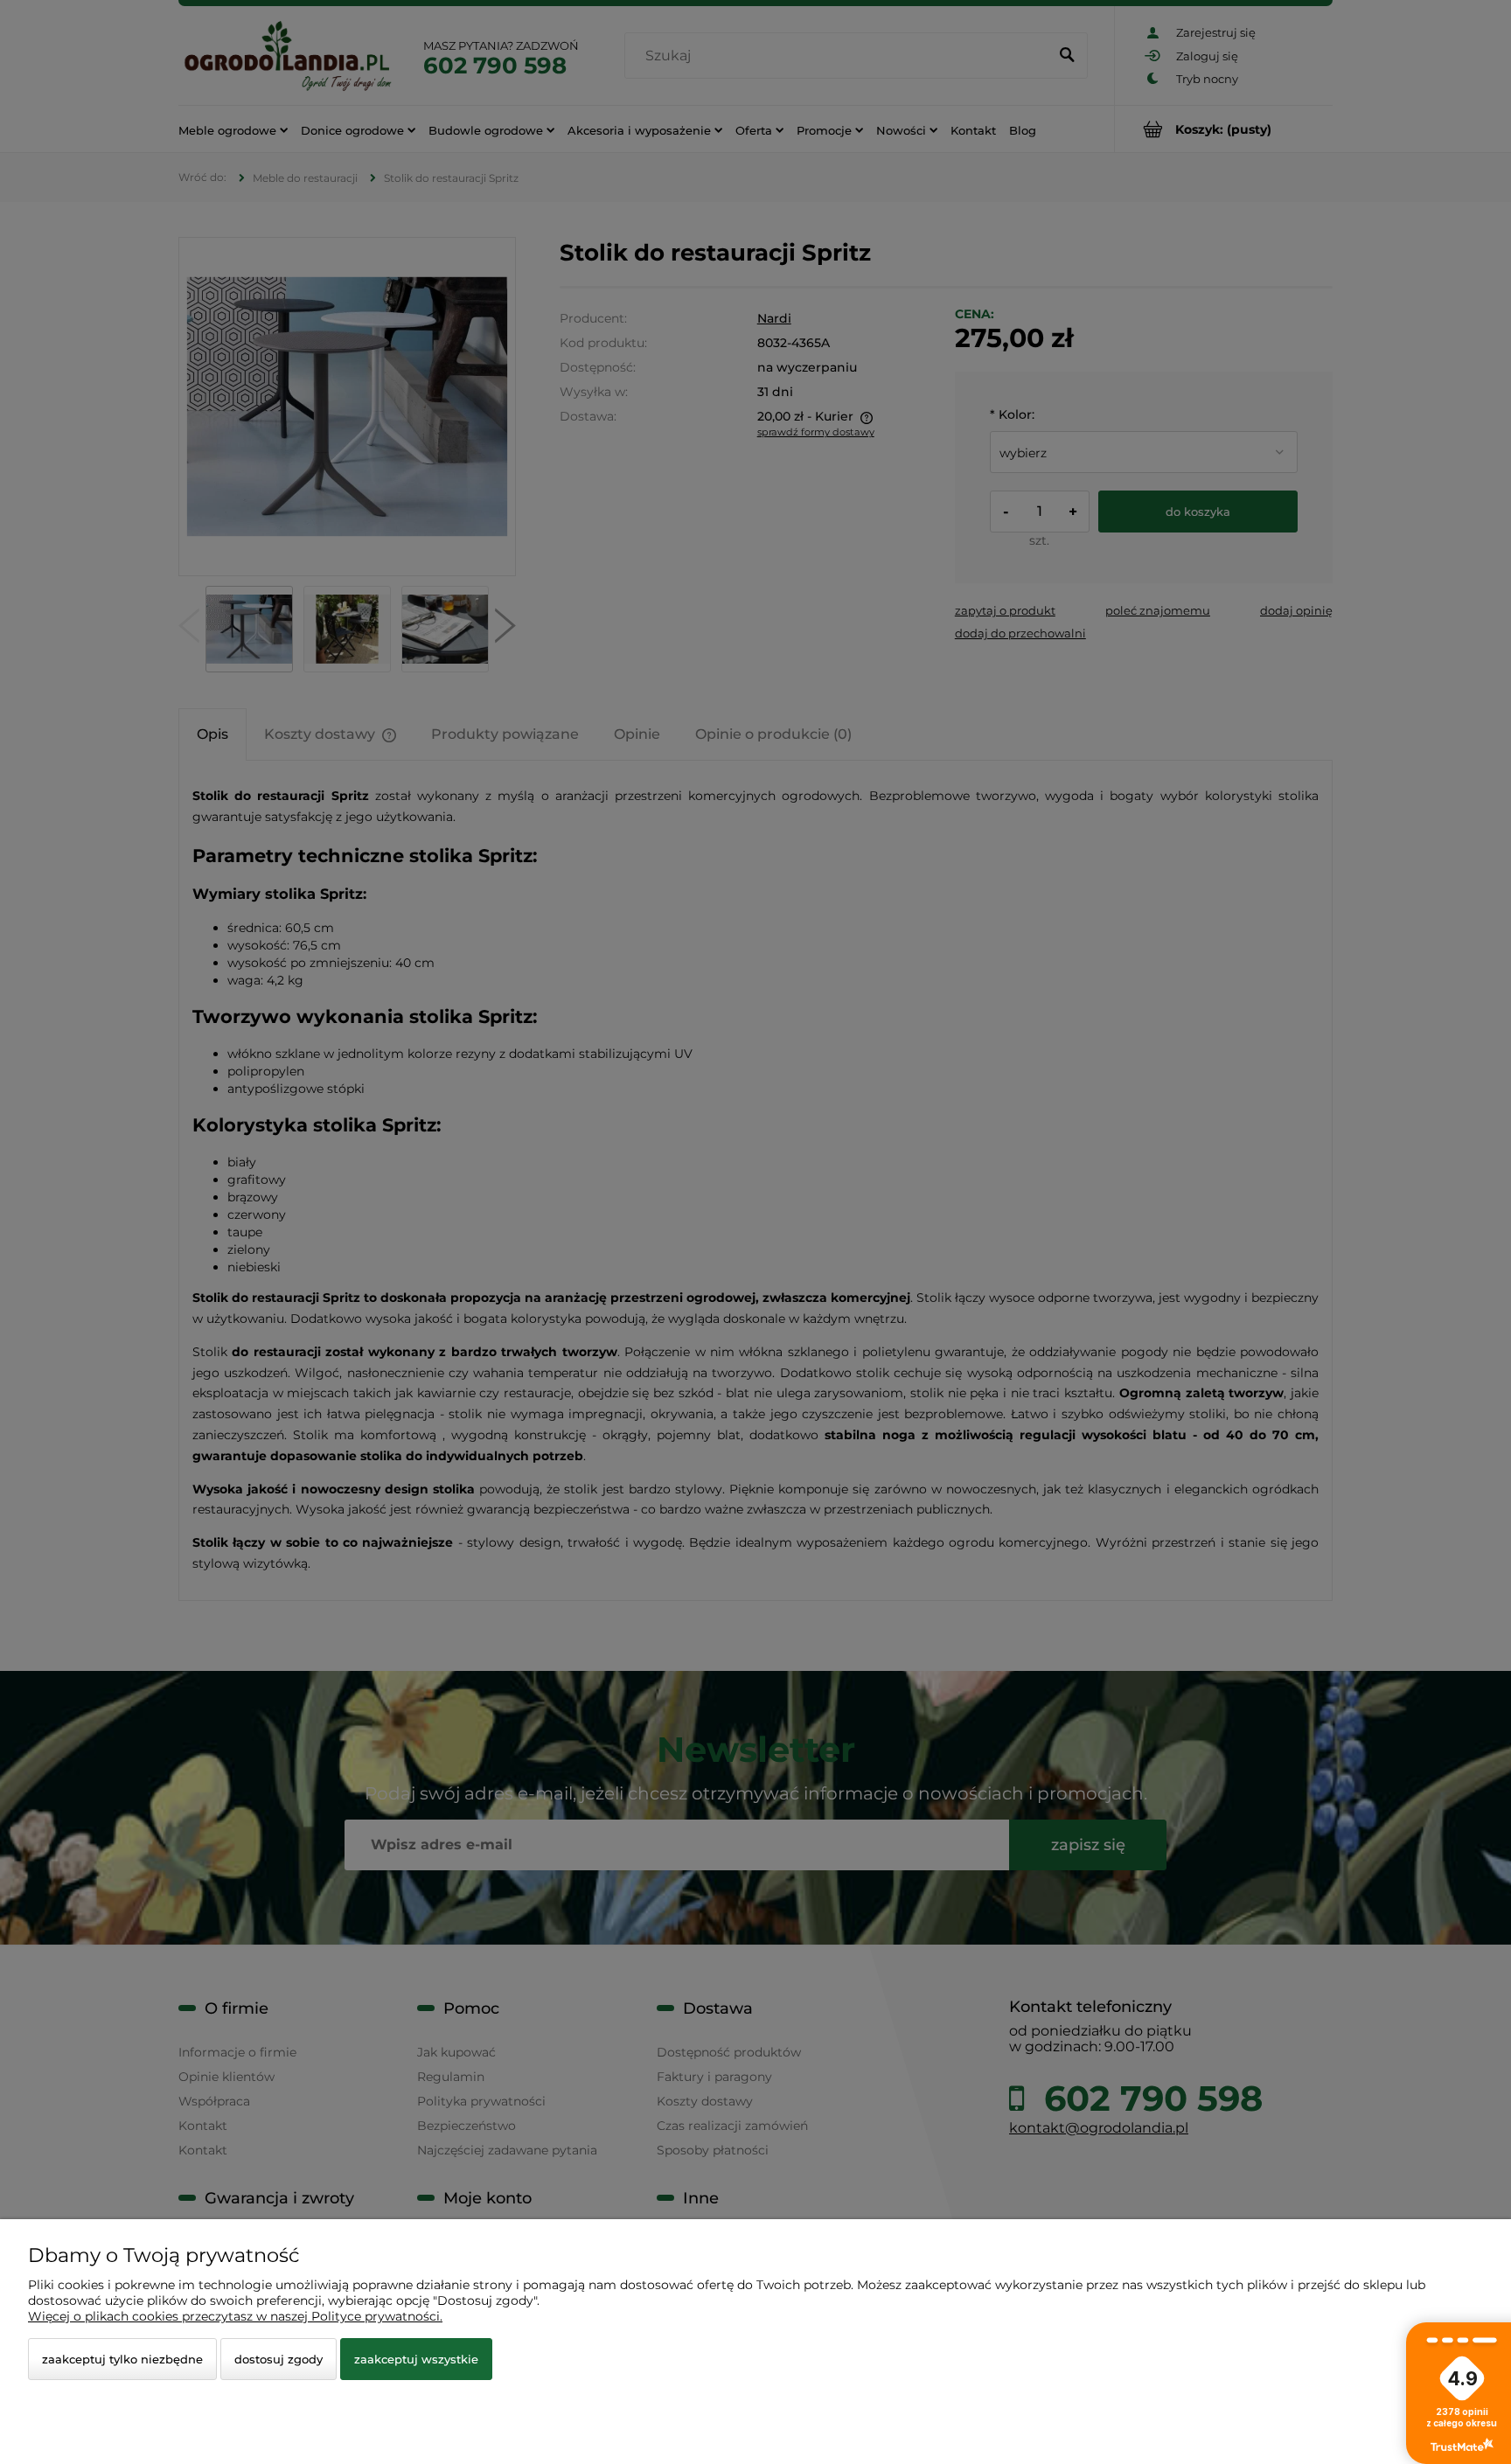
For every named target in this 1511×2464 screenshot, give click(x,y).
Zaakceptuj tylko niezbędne (122, 2359)
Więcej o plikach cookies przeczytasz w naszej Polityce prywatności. (235, 2316)
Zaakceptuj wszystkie (416, 2359)
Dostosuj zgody (279, 2359)
